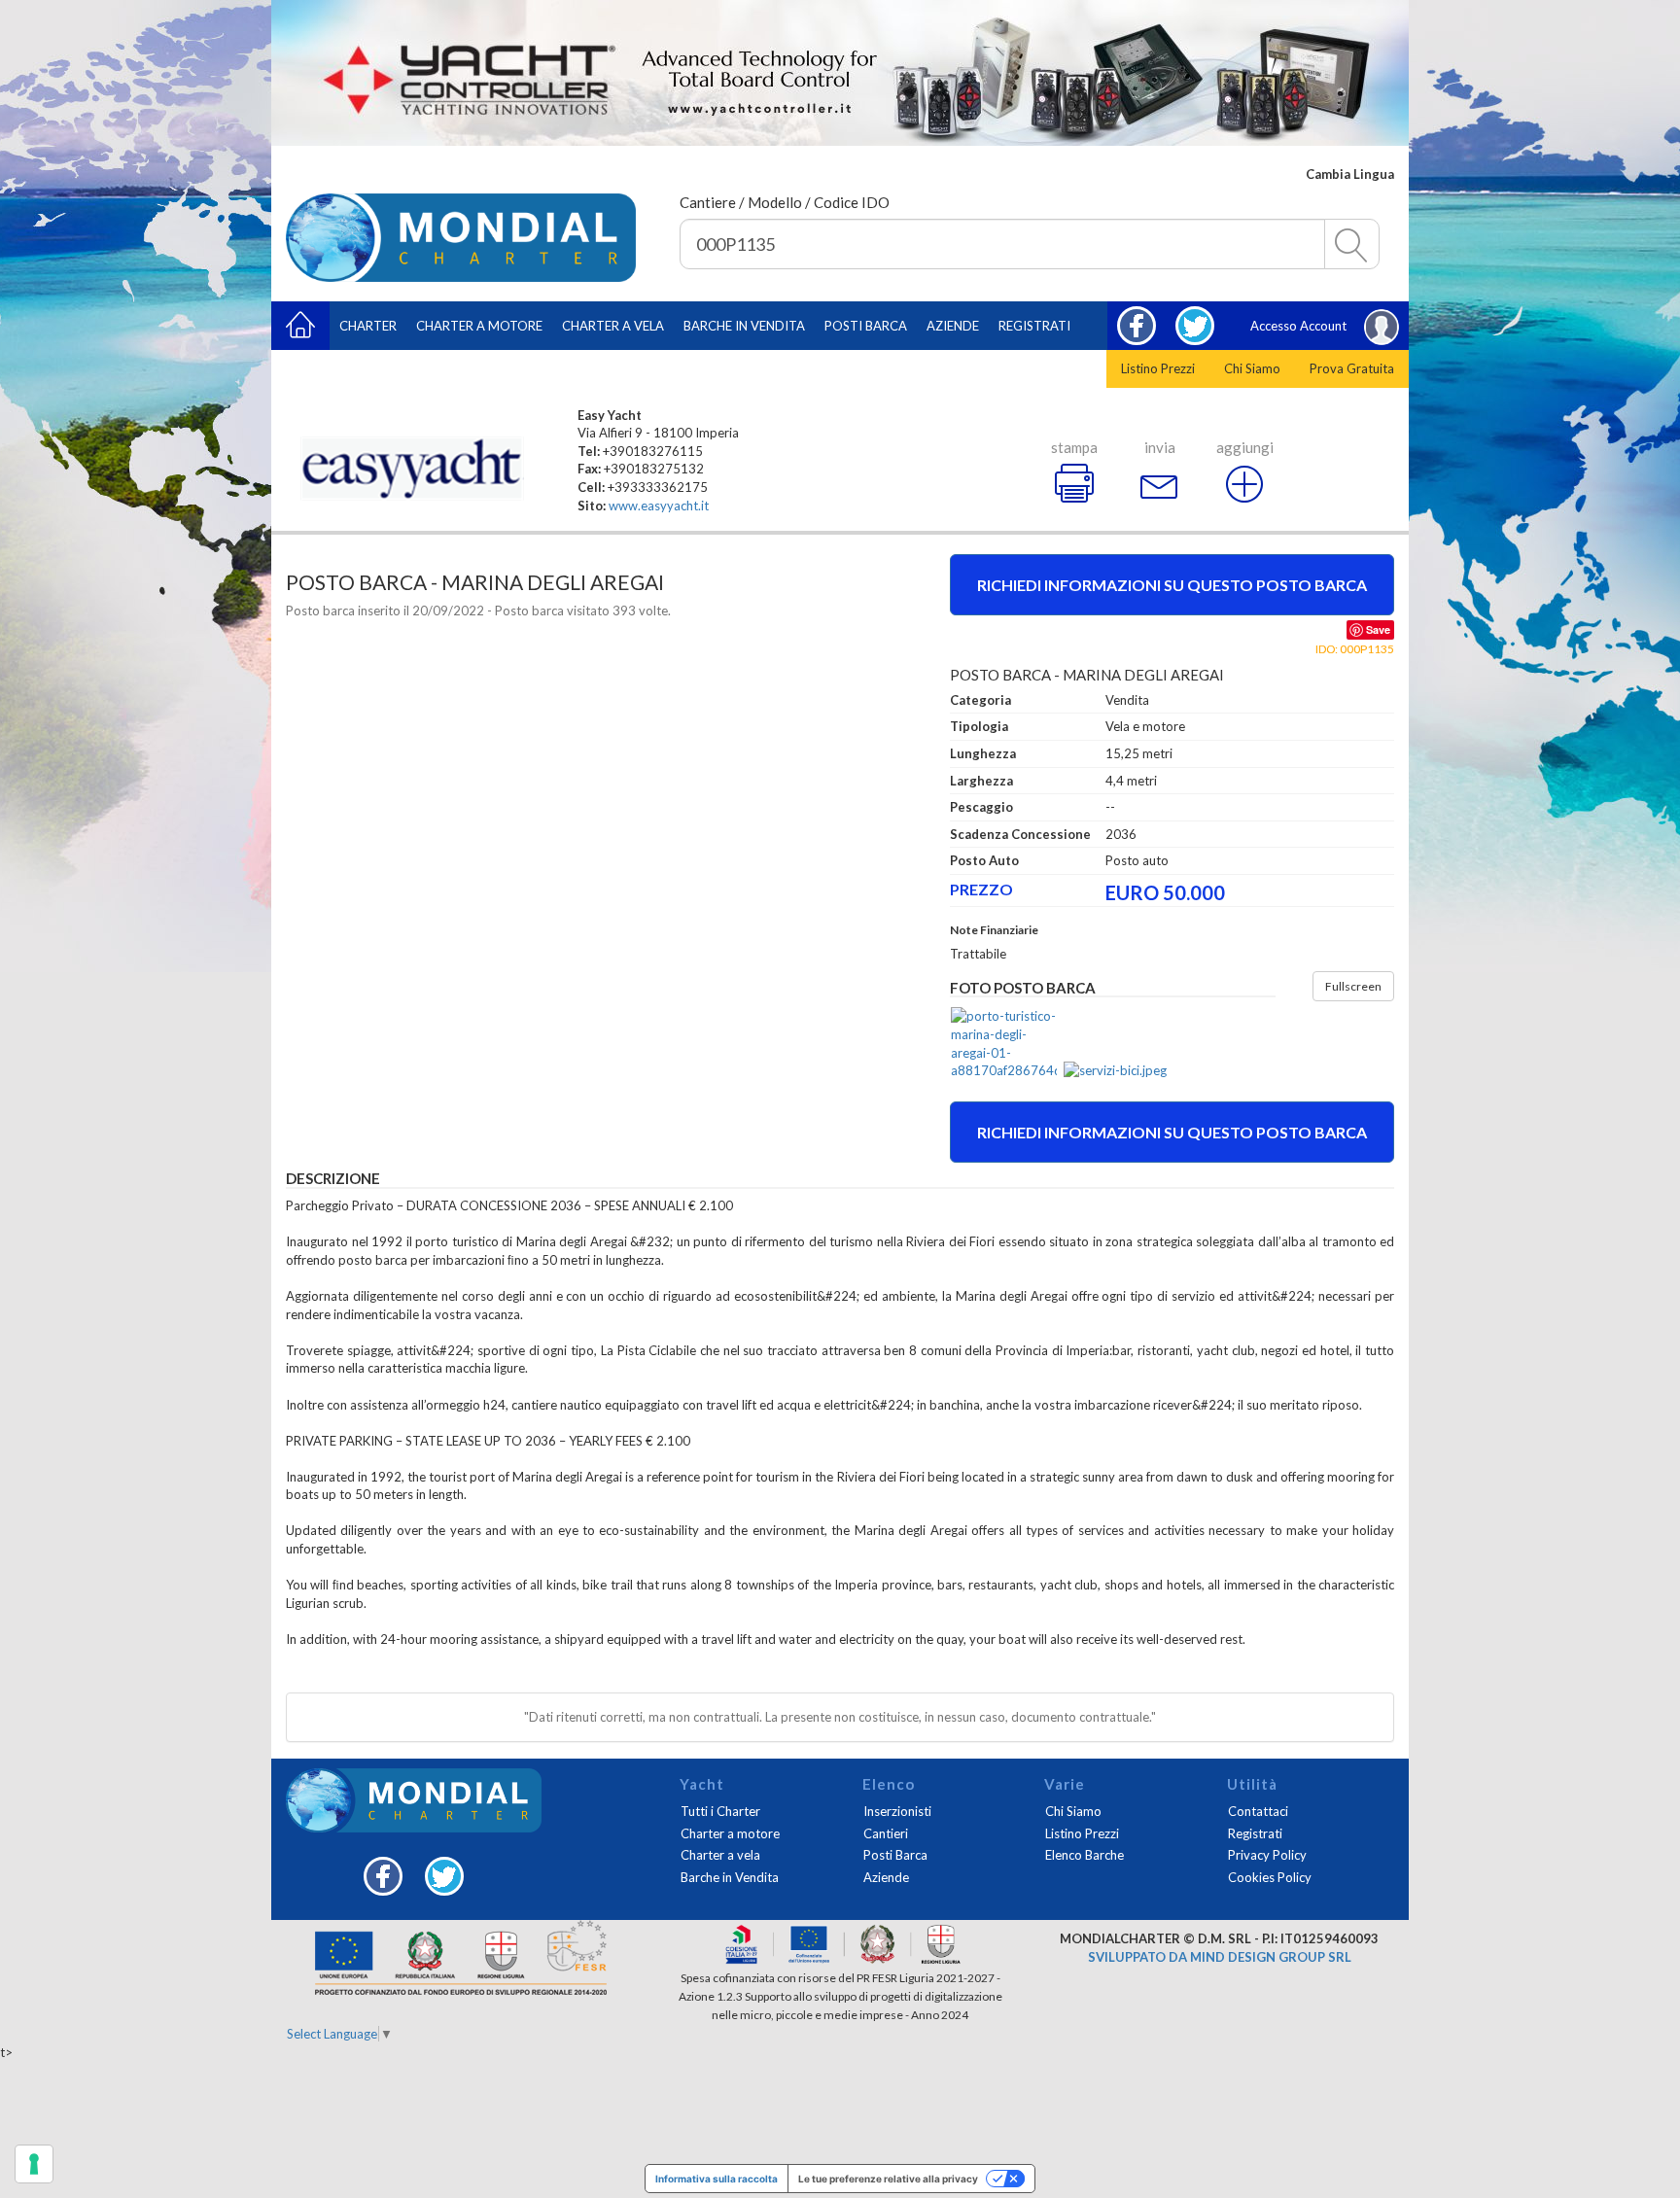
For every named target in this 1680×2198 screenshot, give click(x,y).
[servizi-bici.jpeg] (1117, 1071)
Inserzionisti (897, 1811)
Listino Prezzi (1158, 368)
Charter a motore (479, 326)
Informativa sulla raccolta (717, 2179)
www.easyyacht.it (659, 506)
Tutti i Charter (720, 1811)
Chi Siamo (1252, 368)
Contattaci (1258, 1811)
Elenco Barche (1085, 1855)
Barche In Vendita (744, 326)
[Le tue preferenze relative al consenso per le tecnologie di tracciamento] (34, 2164)
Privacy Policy (1267, 1855)
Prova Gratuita (1352, 368)
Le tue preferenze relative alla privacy (888, 2179)
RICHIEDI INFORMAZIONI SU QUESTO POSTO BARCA (1172, 1132)
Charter (368, 326)
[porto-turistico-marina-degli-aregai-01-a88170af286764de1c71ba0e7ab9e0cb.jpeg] (1004, 1043)
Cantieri (886, 1833)
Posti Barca (866, 326)
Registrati (1034, 326)
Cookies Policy (1270, 1877)
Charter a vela (613, 326)
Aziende (953, 326)
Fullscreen (1353, 986)
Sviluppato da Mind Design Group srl (1220, 1957)
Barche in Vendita (730, 1877)
